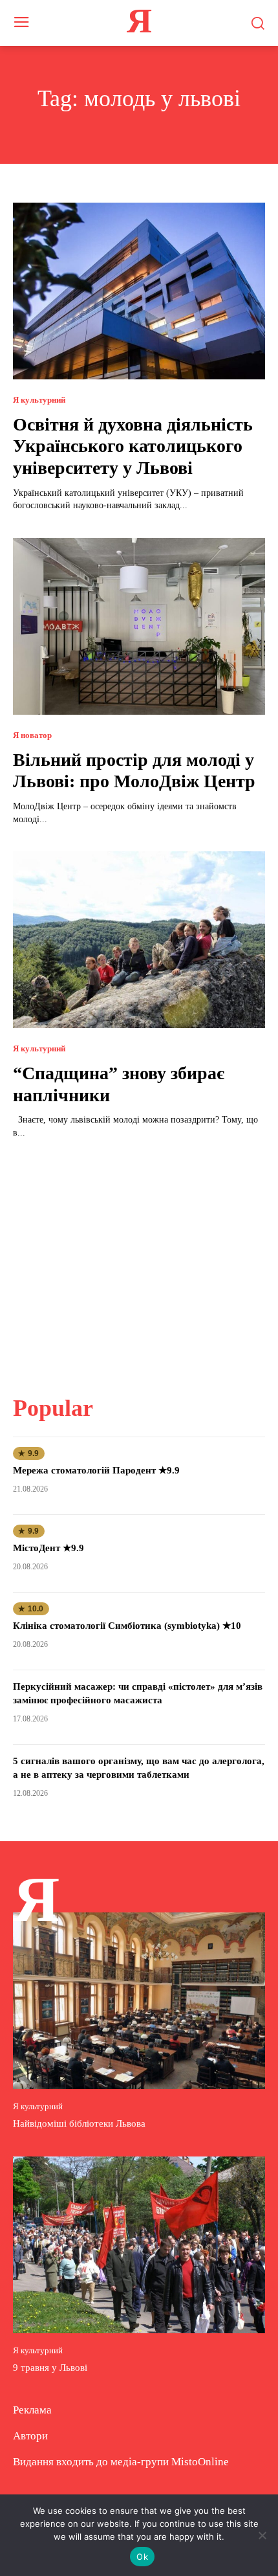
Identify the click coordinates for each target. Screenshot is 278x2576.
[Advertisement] (139, 1259)
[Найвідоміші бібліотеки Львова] (139, 2001)
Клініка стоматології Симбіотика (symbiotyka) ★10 (127, 1626)
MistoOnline (200, 2462)
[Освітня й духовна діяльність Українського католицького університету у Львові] (139, 291)
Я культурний (39, 400)
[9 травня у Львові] (139, 2245)
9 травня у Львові (50, 2368)
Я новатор (32, 735)
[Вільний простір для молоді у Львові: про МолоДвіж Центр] (139, 626)
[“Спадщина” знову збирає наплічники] (139, 940)
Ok (142, 2557)
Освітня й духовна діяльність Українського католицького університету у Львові (133, 446)
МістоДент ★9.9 (48, 1548)
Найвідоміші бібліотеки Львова (79, 2123)
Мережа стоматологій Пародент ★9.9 (96, 1470)
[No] (262, 2535)
